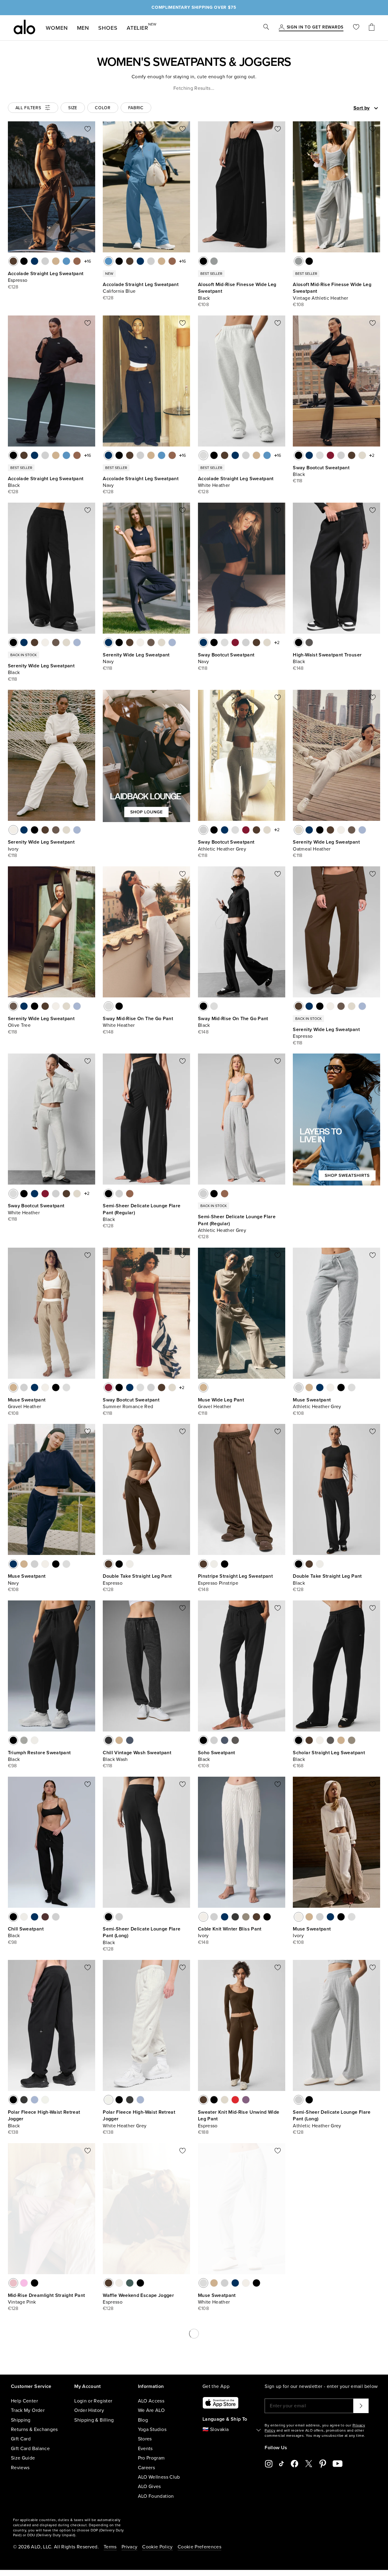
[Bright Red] (235, 2100)
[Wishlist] (356, 28)
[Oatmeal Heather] (362, 455)
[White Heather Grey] (45, 2100)
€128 (13, 287)
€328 (14, 2485)
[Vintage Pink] (13, 2283)
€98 (12, 1766)
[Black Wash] (109, 1740)
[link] (315, 28)
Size (73, 108)
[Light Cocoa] (352, 1740)
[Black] (24, 261)
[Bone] (130, 1564)
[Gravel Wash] (119, 1740)
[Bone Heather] (77, 2460)
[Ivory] (45, 642)
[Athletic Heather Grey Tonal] (341, 2460)
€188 (203, 2132)
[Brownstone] (45, 1917)
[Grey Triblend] (24, 1740)
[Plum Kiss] (246, 2100)
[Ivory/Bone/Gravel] (330, 2460)
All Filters (28, 108)
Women (57, 28)
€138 (13, 2132)
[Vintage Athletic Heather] (214, 261)
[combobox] (345, 108)
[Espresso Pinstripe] (203, 1564)
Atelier (137, 27)
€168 (298, 1766)
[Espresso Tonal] (309, 2460)
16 (89, 261)
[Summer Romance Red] (330, 455)
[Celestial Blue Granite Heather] (88, 2460)
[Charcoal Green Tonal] (362, 2460)
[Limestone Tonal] (352, 2460)
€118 (298, 481)
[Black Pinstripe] (225, 1564)
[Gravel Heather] (13, 1387)
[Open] (376, 108)
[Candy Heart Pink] (24, 2283)
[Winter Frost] (77, 642)
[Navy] (35, 261)
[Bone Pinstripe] (214, 1564)
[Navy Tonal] (299, 2460)
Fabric (136, 108)
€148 (298, 668)
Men (83, 28)
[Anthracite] (309, 642)
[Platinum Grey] (35, 2460)
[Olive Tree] (56, 642)
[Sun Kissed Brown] (77, 261)
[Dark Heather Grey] (235, 1917)
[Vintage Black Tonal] (320, 2460)
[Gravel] (56, 261)
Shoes (108, 28)
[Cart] (372, 28)
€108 (203, 305)
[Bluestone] (225, 1740)
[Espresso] (13, 261)
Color (103, 108)
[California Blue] (66, 261)
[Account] (282, 28)
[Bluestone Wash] (130, 1740)
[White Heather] (203, 455)
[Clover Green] (130, 2283)
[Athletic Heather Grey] (45, 261)
